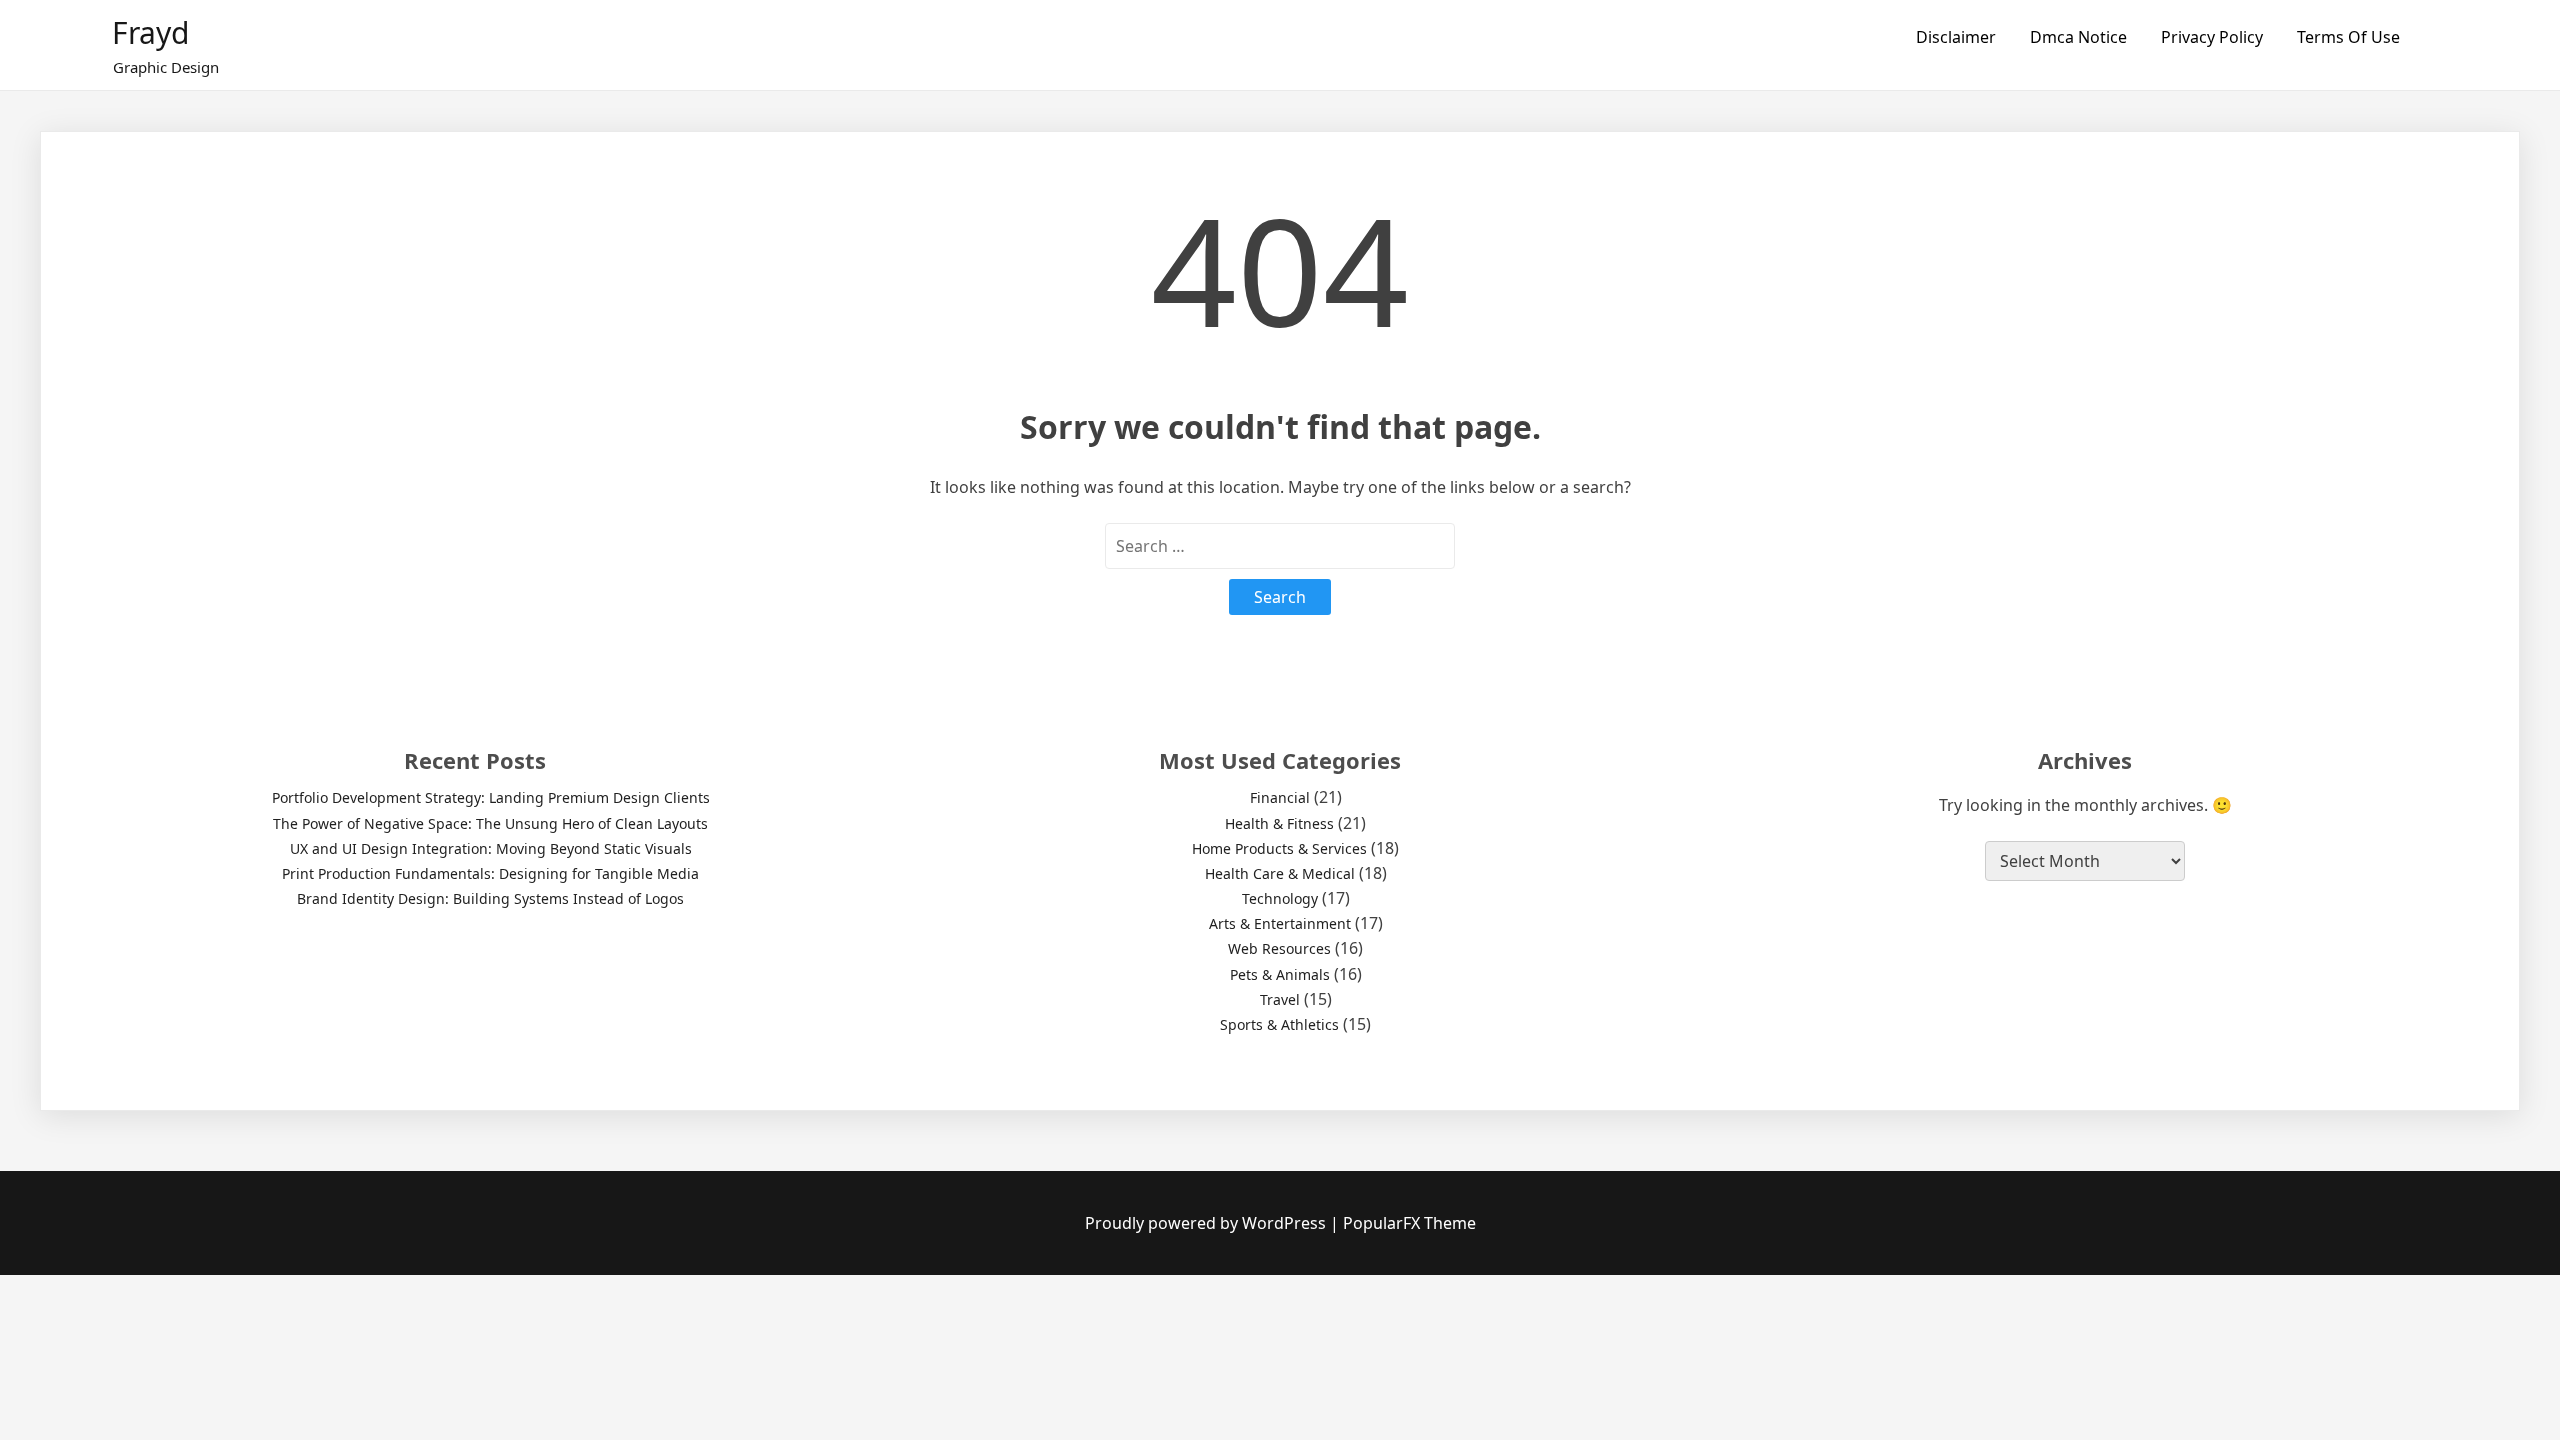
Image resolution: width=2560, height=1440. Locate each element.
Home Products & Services (1279, 848)
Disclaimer (1956, 37)
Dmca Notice (2078, 37)
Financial (1280, 797)
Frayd (150, 32)
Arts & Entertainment (1280, 923)
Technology (1280, 898)
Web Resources (1279, 948)
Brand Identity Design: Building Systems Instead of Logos (490, 898)
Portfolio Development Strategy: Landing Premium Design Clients (491, 797)
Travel (1280, 999)
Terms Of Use (2348, 37)
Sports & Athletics (1279, 1024)
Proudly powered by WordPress (1207, 1223)
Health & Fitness (1279, 823)
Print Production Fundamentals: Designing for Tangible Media (490, 873)
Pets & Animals (1280, 974)
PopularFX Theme (1409, 1223)
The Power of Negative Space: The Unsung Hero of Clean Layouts (490, 823)
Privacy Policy (2212, 37)
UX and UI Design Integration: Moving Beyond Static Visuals (491, 848)
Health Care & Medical (1280, 873)
